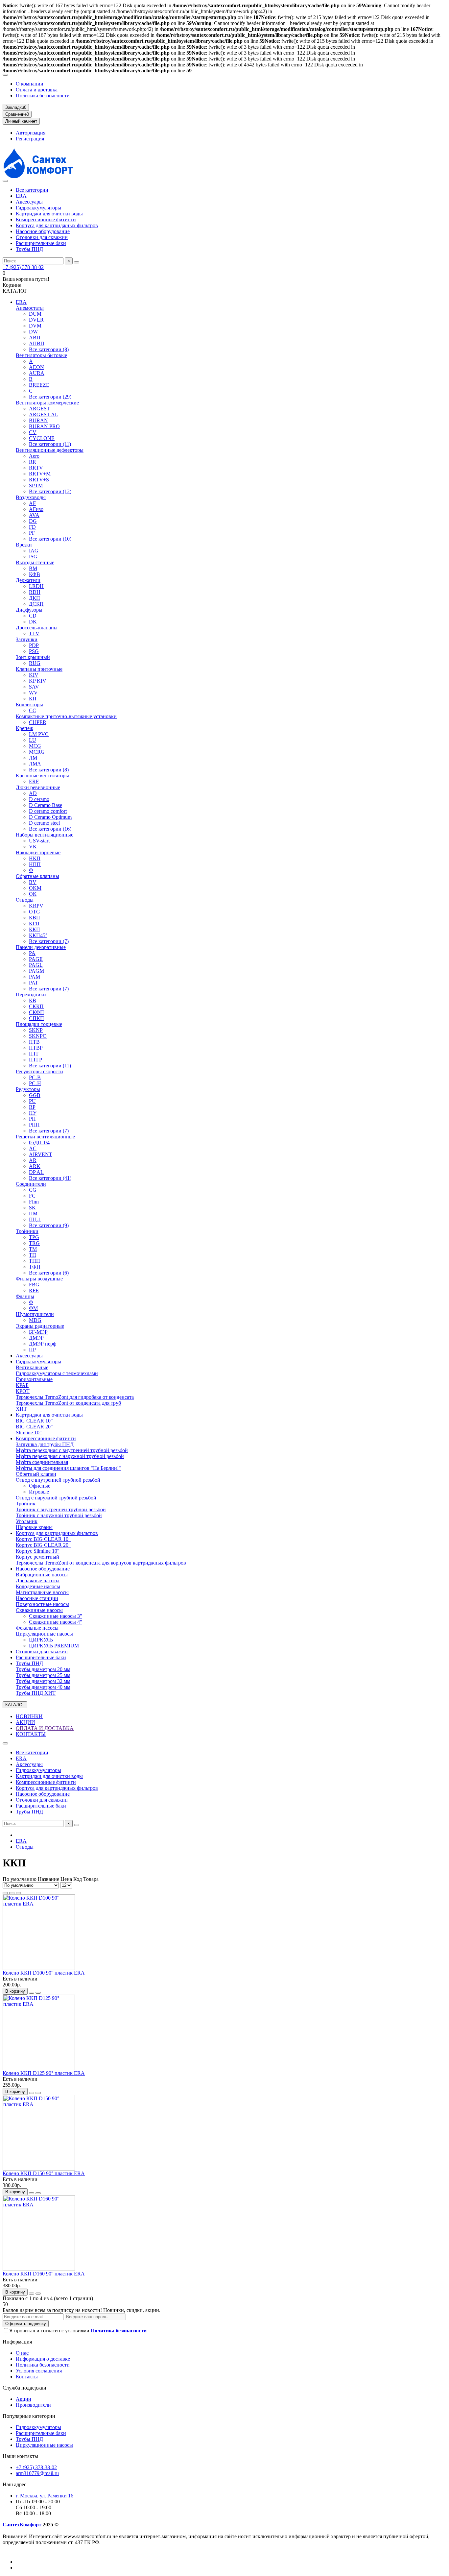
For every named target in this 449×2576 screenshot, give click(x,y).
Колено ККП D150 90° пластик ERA (44, 2173)
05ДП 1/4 (39, 1142)
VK (33, 847)
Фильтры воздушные (39, 1279)
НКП (35, 858)
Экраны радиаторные (40, 1326)
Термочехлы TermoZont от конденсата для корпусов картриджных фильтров (101, 1563)
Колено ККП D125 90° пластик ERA (44, 2073)
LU (33, 740)
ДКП (35, 598)
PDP (34, 645)
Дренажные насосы (38, 1580)
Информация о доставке (43, 2359)
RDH (35, 592)
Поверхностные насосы (42, 1604)
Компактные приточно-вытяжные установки (66, 716)
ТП (33, 1255)
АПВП (37, 343)
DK (33, 622)
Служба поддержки (24, 2388)
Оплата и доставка (37, 90)
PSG (34, 651)
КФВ (35, 574)
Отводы (25, 900)
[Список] (12, 1893)
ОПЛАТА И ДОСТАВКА (45, 1728)
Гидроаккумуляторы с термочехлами (57, 1373)
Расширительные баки (41, 243)
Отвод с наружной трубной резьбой (56, 1498)
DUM (35, 314)
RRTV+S (39, 480)
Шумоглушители (35, 1314)
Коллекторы (29, 705)
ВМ (33, 568)
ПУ (33, 1113)
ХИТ (21, 1409)
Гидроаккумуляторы (38, 208)
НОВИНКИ (29, 1716)
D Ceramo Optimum (50, 817)
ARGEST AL (44, 414)
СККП (36, 1006)
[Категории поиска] (5, 181)
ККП (35, 929)
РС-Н (35, 1083)
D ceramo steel (44, 823)
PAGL (36, 965)
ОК (33, 894)
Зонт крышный (33, 657)
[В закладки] (32, 1993)
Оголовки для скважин (42, 237)
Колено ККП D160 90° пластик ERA (44, 2274)
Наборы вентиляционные (45, 835)
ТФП (35, 1267)
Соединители (31, 1184)
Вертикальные (32, 1367)
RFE (34, 1290)
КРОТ (23, 1391)
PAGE (36, 959)
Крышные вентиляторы (42, 776)
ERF (34, 781)
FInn (34, 1202)
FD (32, 527)
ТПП (35, 1261)
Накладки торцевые (38, 852)
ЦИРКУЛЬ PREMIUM (54, 1646)
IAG (34, 551)
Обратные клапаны (37, 876)
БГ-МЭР (38, 1332)
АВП (35, 338)
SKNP (36, 1030)
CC (33, 710)
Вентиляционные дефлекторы (50, 450)
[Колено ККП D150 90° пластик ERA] (39, 2169)
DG (33, 521)
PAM (35, 977)
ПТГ (34, 1054)
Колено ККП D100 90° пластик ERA (44, 1973)
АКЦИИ (25, 1722)
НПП (35, 864)
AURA (37, 373)
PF (32, 533)
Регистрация (30, 139)
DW (33, 332)
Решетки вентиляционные (45, 1137)
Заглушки (27, 639)
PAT (34, 983)
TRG (34, 1243)
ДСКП (36, 604)
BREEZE (39, 385)
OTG (35, 912)
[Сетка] (5, 1893)
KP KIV (38, 681)
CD (33, 616)
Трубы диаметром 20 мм (43, 1669)
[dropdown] (5, 75)
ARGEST (39, 409)
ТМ (33, 1249)
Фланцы (25, 1296)
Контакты (27, 2377)
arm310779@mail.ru (37, 2473)
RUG (35, 663)
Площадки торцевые (39, 1024)
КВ (33, 1000)
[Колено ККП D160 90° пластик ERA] (39, 2269)
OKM (35, 888)
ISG (33, 557)
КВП (35, 918)
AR (33, 1160)
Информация (17, 2342)
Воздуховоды (31, 497)
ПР (32, 1350)
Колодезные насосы (38, 1586)
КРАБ (22, 1385)
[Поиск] (77, 262)
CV (33, 432)
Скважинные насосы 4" (56, 1622)
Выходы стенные (35, 562)
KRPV (36, 906)
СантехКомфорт (22, 2525)
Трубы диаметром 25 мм (43, 1675)
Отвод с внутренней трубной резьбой (58, 1480)
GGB (35, 1095)
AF (32, 503)
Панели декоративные (41, 947)
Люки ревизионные (38, 787)
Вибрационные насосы (42, 1575)
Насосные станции (37, 1598)
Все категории (32, 190)
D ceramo (39, 799)
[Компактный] (18, 1893)
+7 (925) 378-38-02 (23, 267)
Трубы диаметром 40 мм (43, 1687)
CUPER (38, 722)
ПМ (33, 1214)
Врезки (24, 545)
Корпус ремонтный (37, 1557)
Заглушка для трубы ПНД (45, 1444)
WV (33, 693)
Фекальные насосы (37, 1628)
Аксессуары (29, 202)
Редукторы (28, 1089)
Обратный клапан (36, 1474)
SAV (34, 687)
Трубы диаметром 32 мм (43, 1681)
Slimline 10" (29, 1433)
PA (32, 953)
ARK (35, 1166)
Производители (33, 2405)
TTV (34, 633)
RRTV (36, 468)
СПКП (36, 1018)
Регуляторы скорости (39, 1071)
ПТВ (34, 1042)
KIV (34, 675)
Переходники (31, 995)
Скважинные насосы (39, 1610)
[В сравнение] (38, 1993)
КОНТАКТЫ (31, 1734)
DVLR (36, 320)
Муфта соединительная (42, 1462)
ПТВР (36, 1048)
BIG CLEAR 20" (34, 1427)
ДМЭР (36, 1338)
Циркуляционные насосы (44, 1634)
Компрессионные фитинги (46, 219)
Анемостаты (30, 308)
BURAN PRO (44, 426)
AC (33, 1148)
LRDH (36, 586)
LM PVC (39, 734)
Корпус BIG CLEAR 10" (43, 1539)
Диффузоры (29, 610)
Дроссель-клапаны (37, 628)
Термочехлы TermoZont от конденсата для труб (68, 1403)
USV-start (39, 841)
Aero (34, 456)
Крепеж (24, 728)
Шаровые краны (34, 1527)
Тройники (27, 1231)
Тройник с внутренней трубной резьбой (61, 1509)
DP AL (36, 1172)
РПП (34, 1125)
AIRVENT (41, 1154)
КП (33, 699)
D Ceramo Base (46, 805)
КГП (34, 923)
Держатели (28, 580)
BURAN (38, 420)
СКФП (36, 1012)
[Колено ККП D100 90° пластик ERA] (39, 1968)
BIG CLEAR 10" (34, 1421)
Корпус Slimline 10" (38, 1551)
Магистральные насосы (42, 1592)
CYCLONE (42, 438)
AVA (34, 515)
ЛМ (33, 758)
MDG (35, 1320)
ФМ (33, 1308)
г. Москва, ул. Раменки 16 (45, 2496)
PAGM (36, 971)
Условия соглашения (39, 2371)
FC (32, 1196)
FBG (34, 1285)
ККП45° (38, 935)
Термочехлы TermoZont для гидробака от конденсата (75, 1397)
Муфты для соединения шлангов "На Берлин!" (68, 1468)
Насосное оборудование (43, 231)
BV (33, 882)
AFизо (36, 509)
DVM (35, 326)
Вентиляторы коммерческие (47, 403)
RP (32, 1107)
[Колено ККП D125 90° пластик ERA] (39, 2068)
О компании (30, 84)
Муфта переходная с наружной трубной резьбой (70, 1456)
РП (32, 1119)
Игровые (39, 1492)
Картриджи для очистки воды (49, 214)
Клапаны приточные (39, 669)
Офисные (40, 1486)
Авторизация (31, 133)
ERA (21, 196)
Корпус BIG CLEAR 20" (43, 1545)
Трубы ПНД (29, 249)
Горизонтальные (34, 1379)
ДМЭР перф (43, 1344)
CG (33, 1190)
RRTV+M (40, 474)
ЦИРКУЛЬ (41, 1640)
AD (33, 793)
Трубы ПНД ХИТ (36, 1693)
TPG (34, 1237)
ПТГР (35, 1060)
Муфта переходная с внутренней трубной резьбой (72, 1450)
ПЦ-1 (35, 1219)
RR (33, 462)
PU (32, 1101)
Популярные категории (29, 2416)
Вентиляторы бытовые (41, 355)
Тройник (26, 1504)
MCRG (37, 752)
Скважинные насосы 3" (56, 1616)
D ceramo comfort (48, 811)
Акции (24, 2399)
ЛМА (35, 764)
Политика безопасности (43, 96)
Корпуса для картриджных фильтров (57, 225)
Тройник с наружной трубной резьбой (59, 1515)
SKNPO (38, 1036)
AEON (36, 367)
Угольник (27, 1521)
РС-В (35, 1077)
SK (32, 1208)
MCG (35, 746)
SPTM (36, 486)
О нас (22, 2353)
